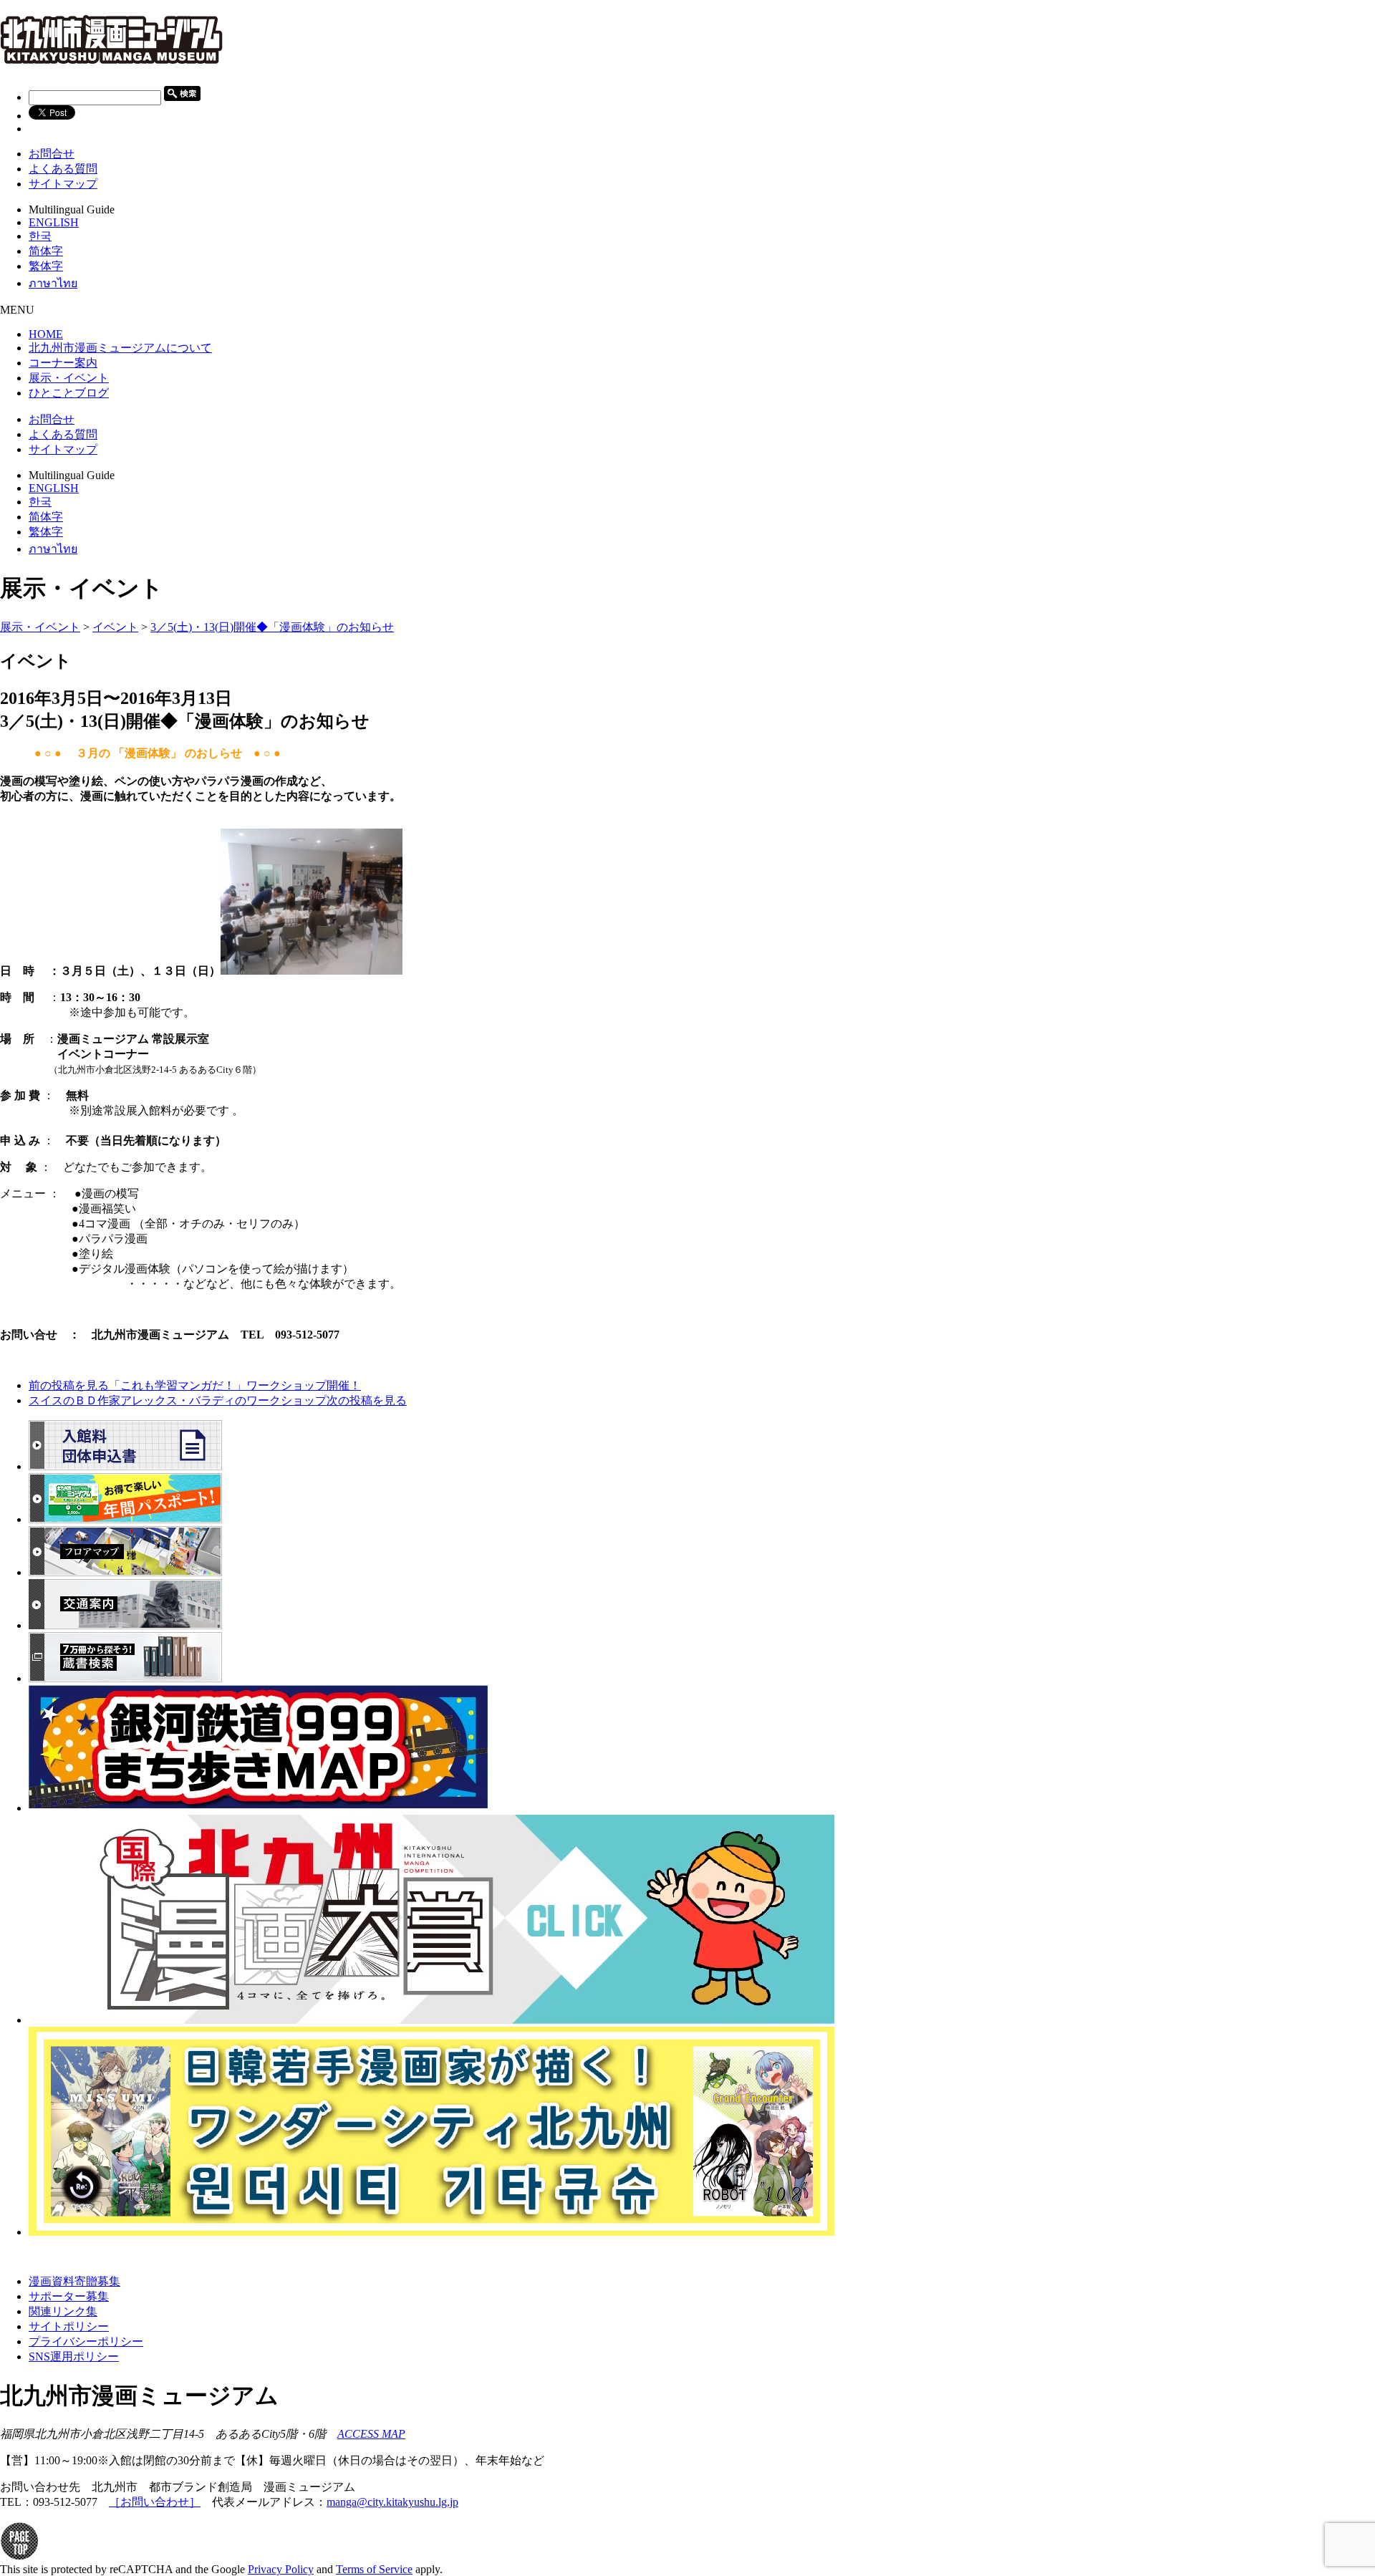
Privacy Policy (281, 2569)
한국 (40, 236)
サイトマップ (63, 184)
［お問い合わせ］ (155, 2502)
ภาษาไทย (53, 283)
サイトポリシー (69, 2326)
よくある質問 (63, 169)
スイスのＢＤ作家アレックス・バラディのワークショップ (218, 1400)
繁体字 (46, 266)
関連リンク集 (63, 2311)
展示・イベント (40, 627)
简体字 (46, 251)
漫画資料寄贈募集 (74, 2281)
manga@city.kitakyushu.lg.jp (392, 2502)
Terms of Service (374, 2569)
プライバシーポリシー (86, 2341)
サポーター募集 (69, 2296)
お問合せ (52, 154)
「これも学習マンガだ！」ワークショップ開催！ (195, 1385)
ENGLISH (54, 222)
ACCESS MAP (371, 2434)
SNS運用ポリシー (74, 2356)
